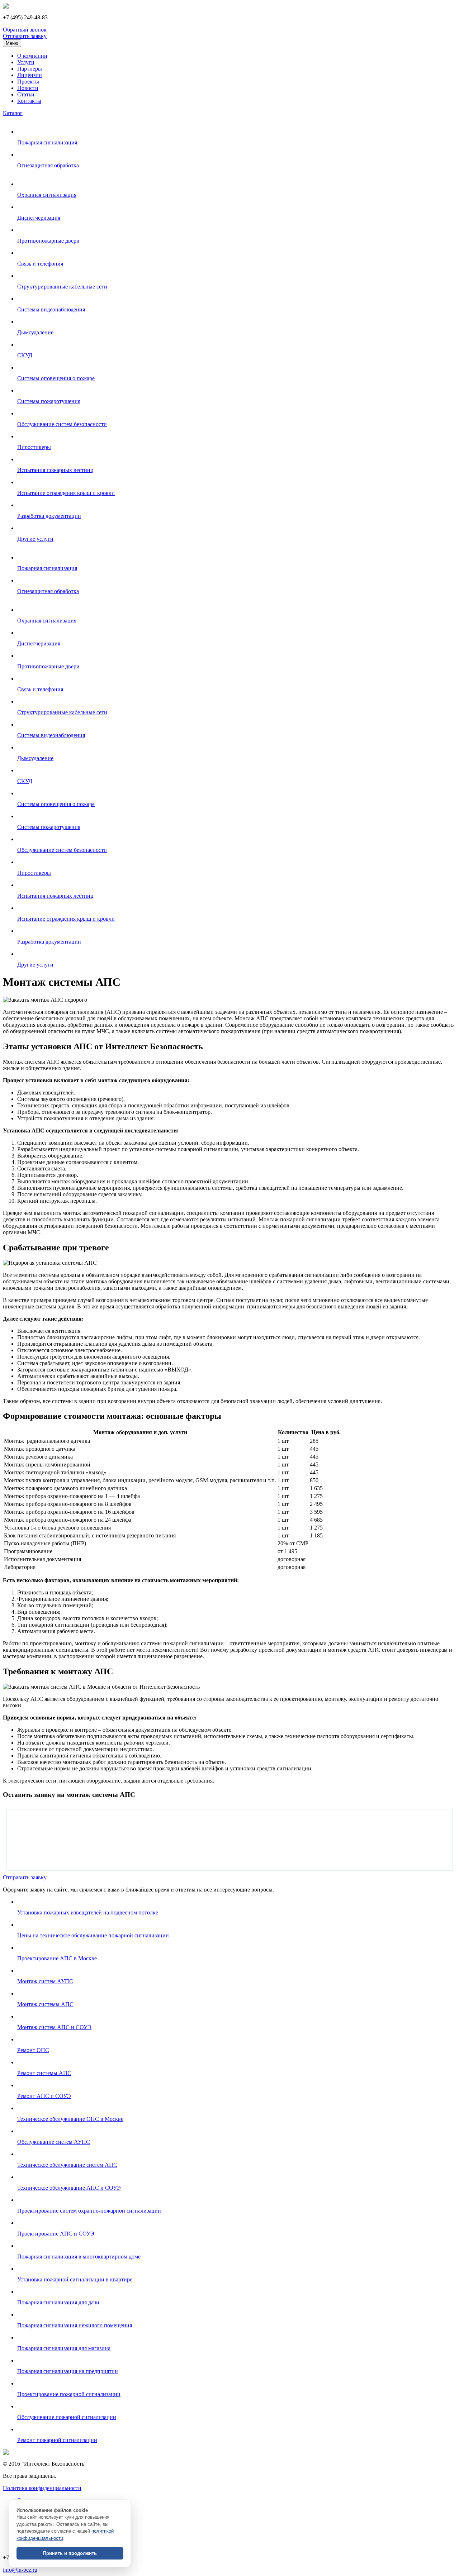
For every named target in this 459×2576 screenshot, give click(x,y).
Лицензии (30, 75)
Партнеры (30, 69)
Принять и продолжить (70, 2553)
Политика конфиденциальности (42, 2488)
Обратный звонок (25, 30)
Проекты (28, 82)
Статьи (26, 94)
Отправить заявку (25, 36)
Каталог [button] (13, 113)
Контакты (29, 101)
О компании (32, 56)
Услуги (26, 62)
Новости (28, 88)
